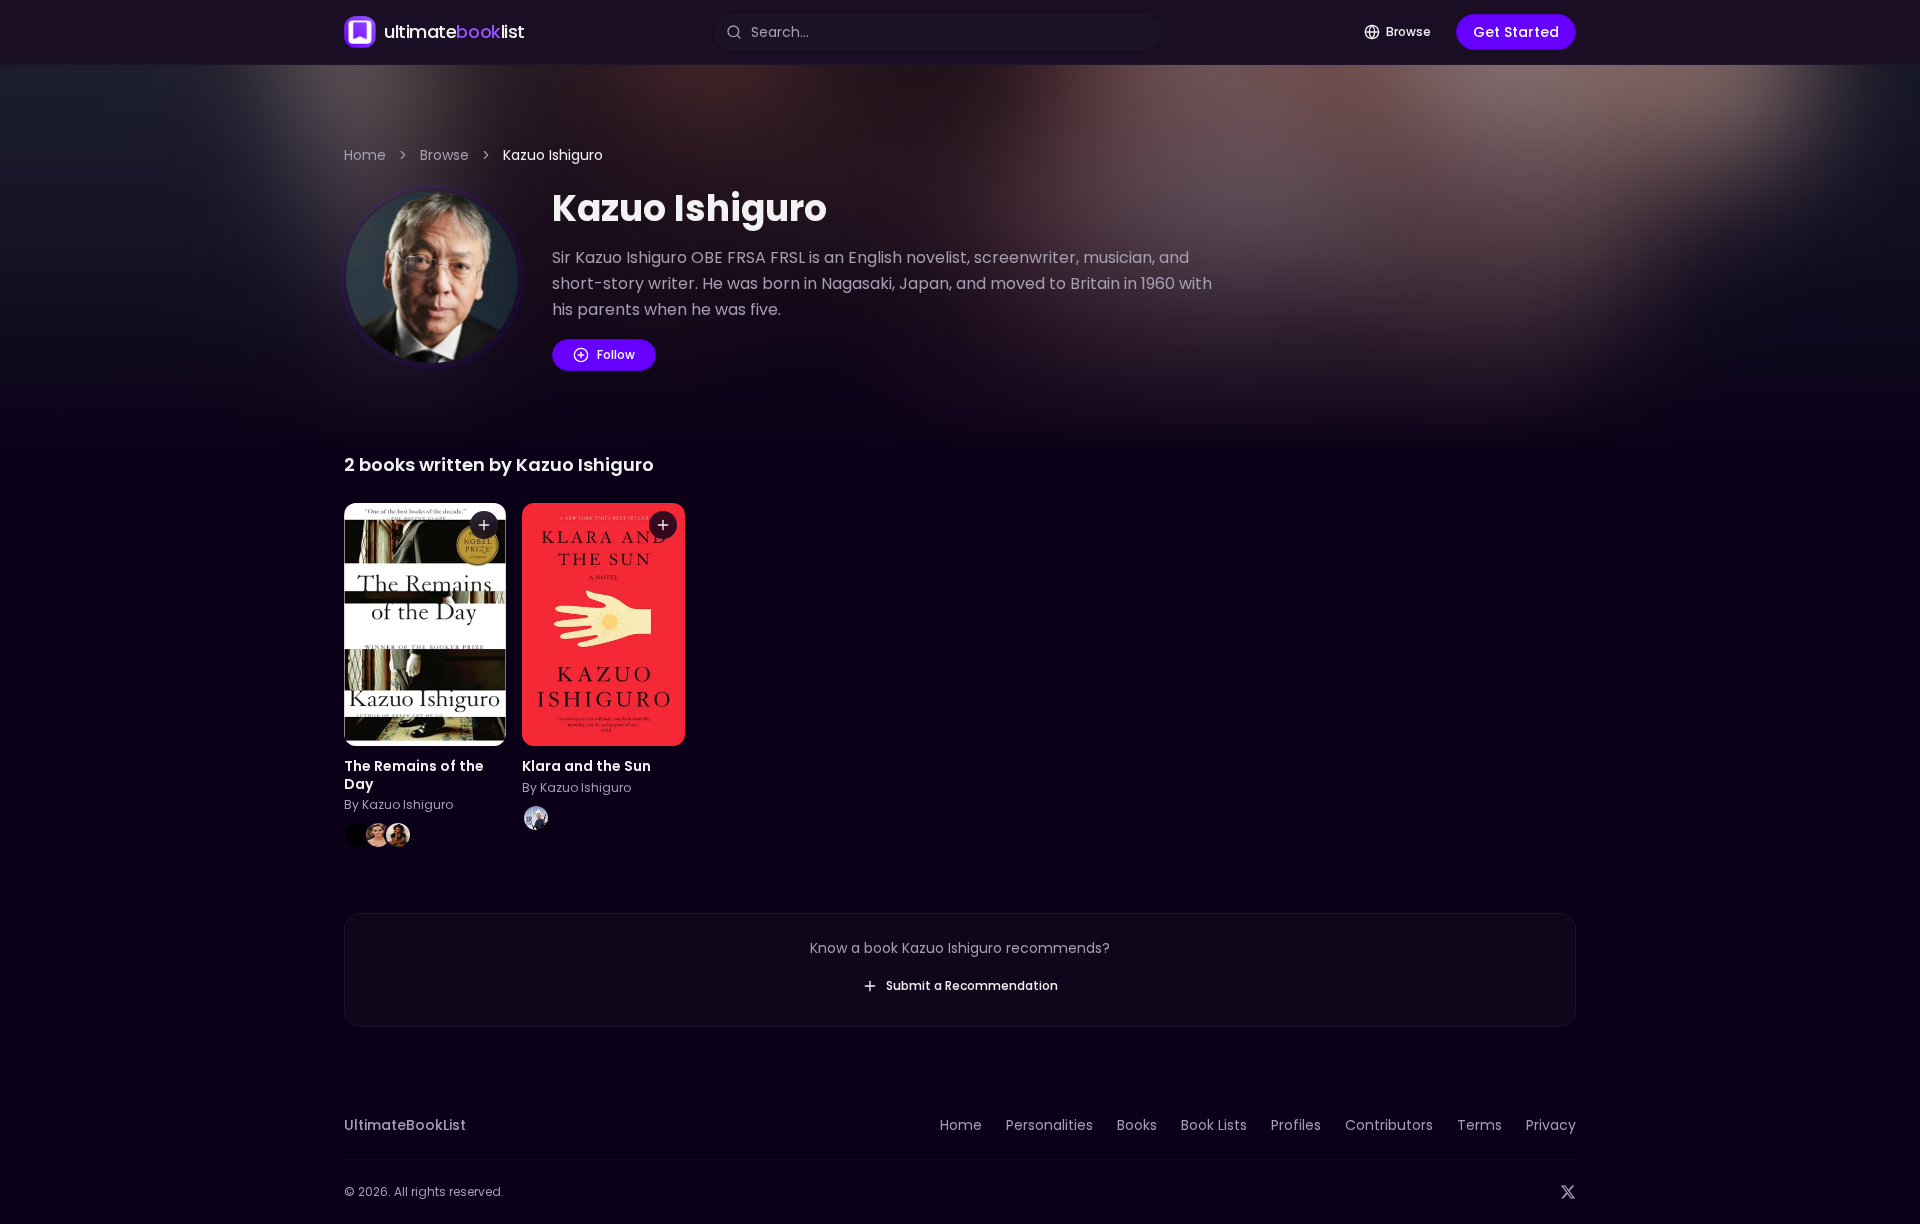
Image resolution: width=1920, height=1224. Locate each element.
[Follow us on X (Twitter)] (1568, 1192)
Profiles (1296, 1125)
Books (1137, 1125)
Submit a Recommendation (972, 985)
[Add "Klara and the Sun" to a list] (663, 525)
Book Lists (1214, 1125)
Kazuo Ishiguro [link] (553, 155)
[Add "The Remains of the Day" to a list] (484, 525)
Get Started (1516, 32)
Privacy (1551, 1125)
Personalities (1049, 1125)
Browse (1408, 31)
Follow (616, 354)
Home (365, 155)
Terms (1479, 1125)
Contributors (1389, 1125)
